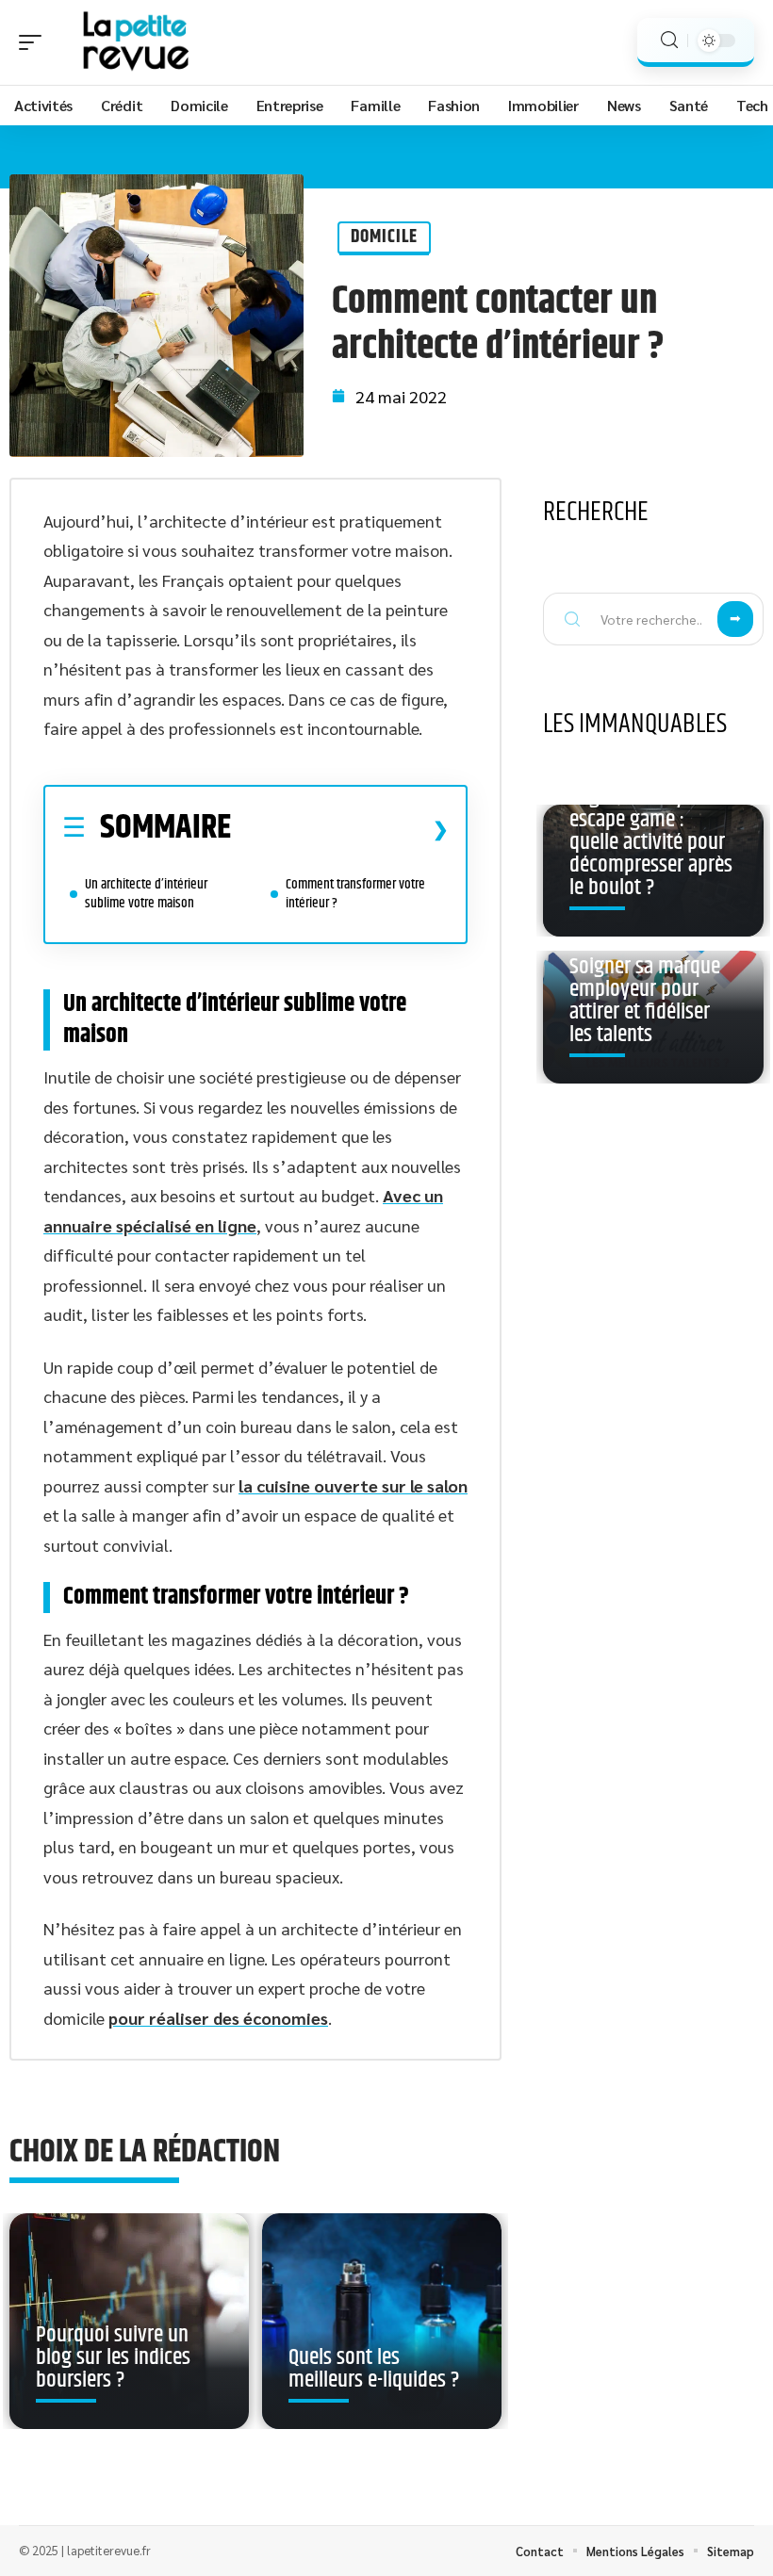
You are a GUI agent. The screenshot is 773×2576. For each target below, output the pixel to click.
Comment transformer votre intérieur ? (355, 894)
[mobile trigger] (35, 42)
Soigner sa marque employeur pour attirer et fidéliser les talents (645, 1001)
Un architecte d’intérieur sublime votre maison (146, 894)
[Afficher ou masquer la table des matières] (340, 829)
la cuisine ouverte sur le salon (353, 1485)
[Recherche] (669, 40)
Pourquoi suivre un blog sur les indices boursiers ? (113, 2357)
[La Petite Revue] (136, 42)
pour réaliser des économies (218, 2018)
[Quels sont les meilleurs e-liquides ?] (382, 2321)
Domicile (384, 237)
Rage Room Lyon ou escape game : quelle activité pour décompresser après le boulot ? (651, 842)
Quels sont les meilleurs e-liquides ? (374, 2369)
